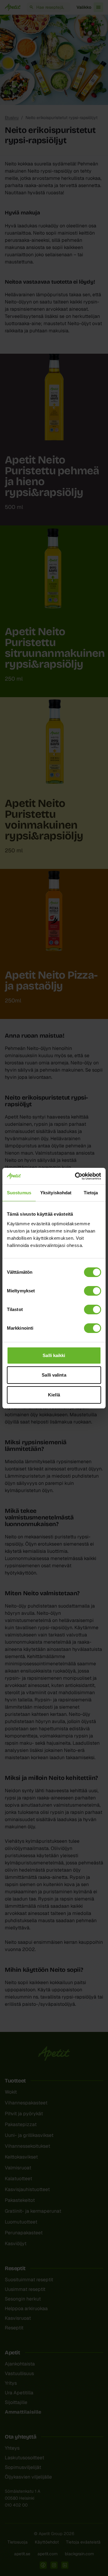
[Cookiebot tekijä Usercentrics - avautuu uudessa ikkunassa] (76, 1176)
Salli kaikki (54, 1355)
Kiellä (54, 1395)
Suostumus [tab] (19, 1193)
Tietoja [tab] (91, 1193)
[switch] (93, 1291)
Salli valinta (54, 1375)
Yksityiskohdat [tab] (56, 1193)
